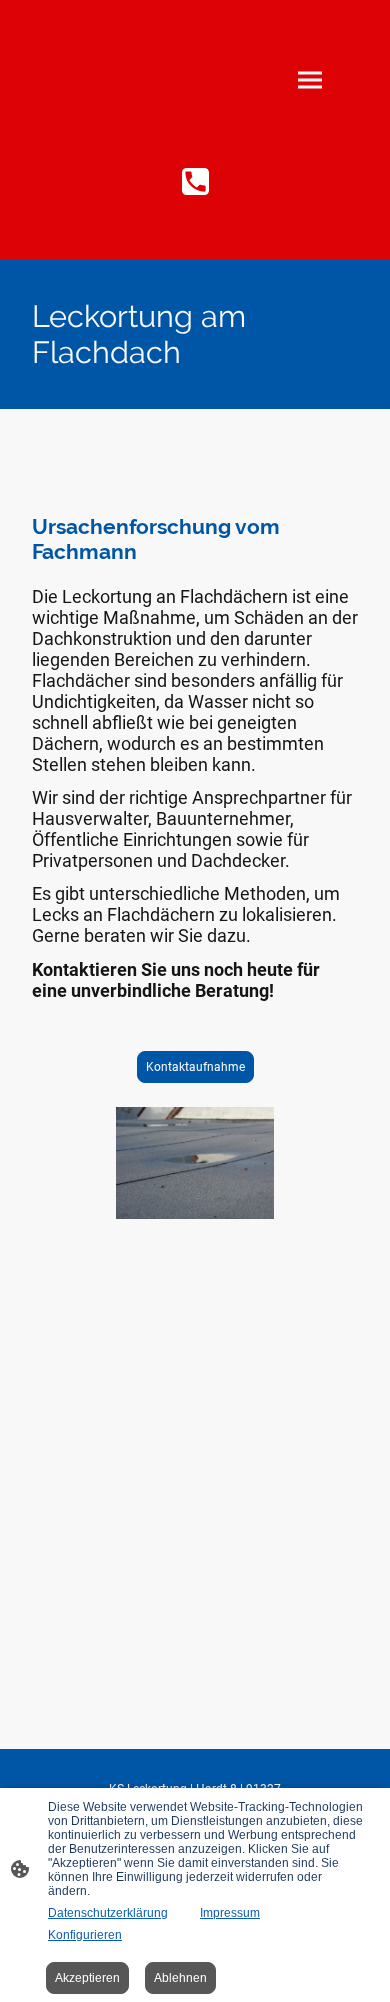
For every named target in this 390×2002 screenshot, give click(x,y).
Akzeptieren (87, 1978)
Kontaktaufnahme (195, 1067)
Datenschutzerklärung (108, 1913)
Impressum (230, 1913)
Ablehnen (180, 1978)
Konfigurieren (85, 1935)
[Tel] (195, 181)
